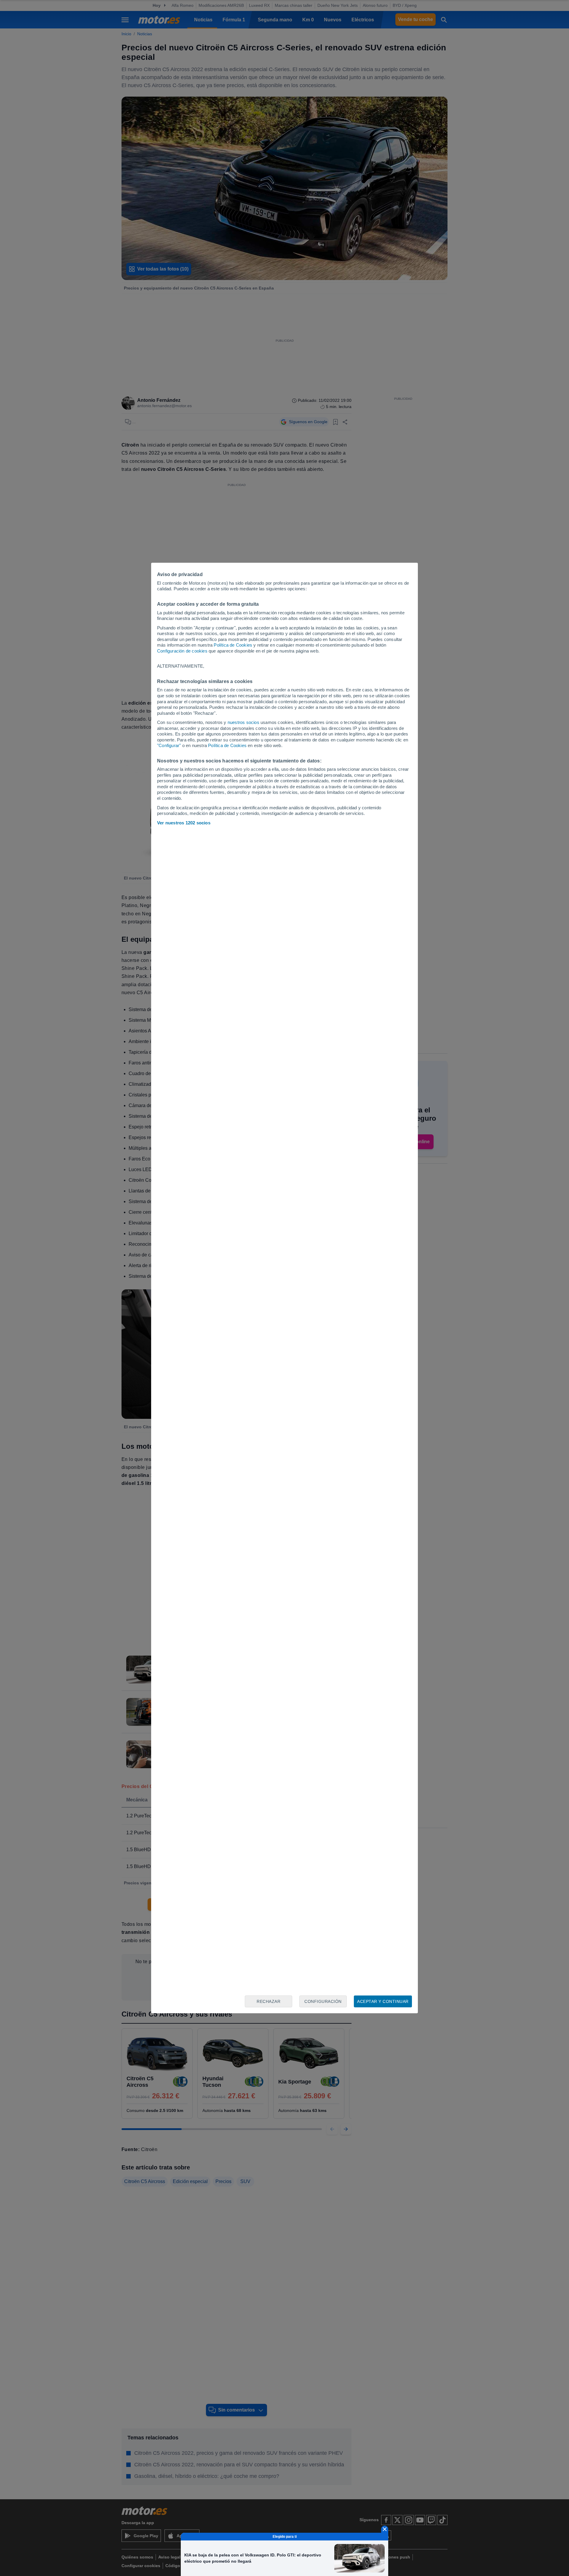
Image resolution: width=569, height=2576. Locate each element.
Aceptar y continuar (383, 2001)
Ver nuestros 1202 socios (184, 823)
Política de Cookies (233, 645)
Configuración (323, 2001)
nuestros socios (243, 722)
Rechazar (268, 2001)
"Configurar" (169, 745)
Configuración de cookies (182, 651)
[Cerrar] (385, 2529)
